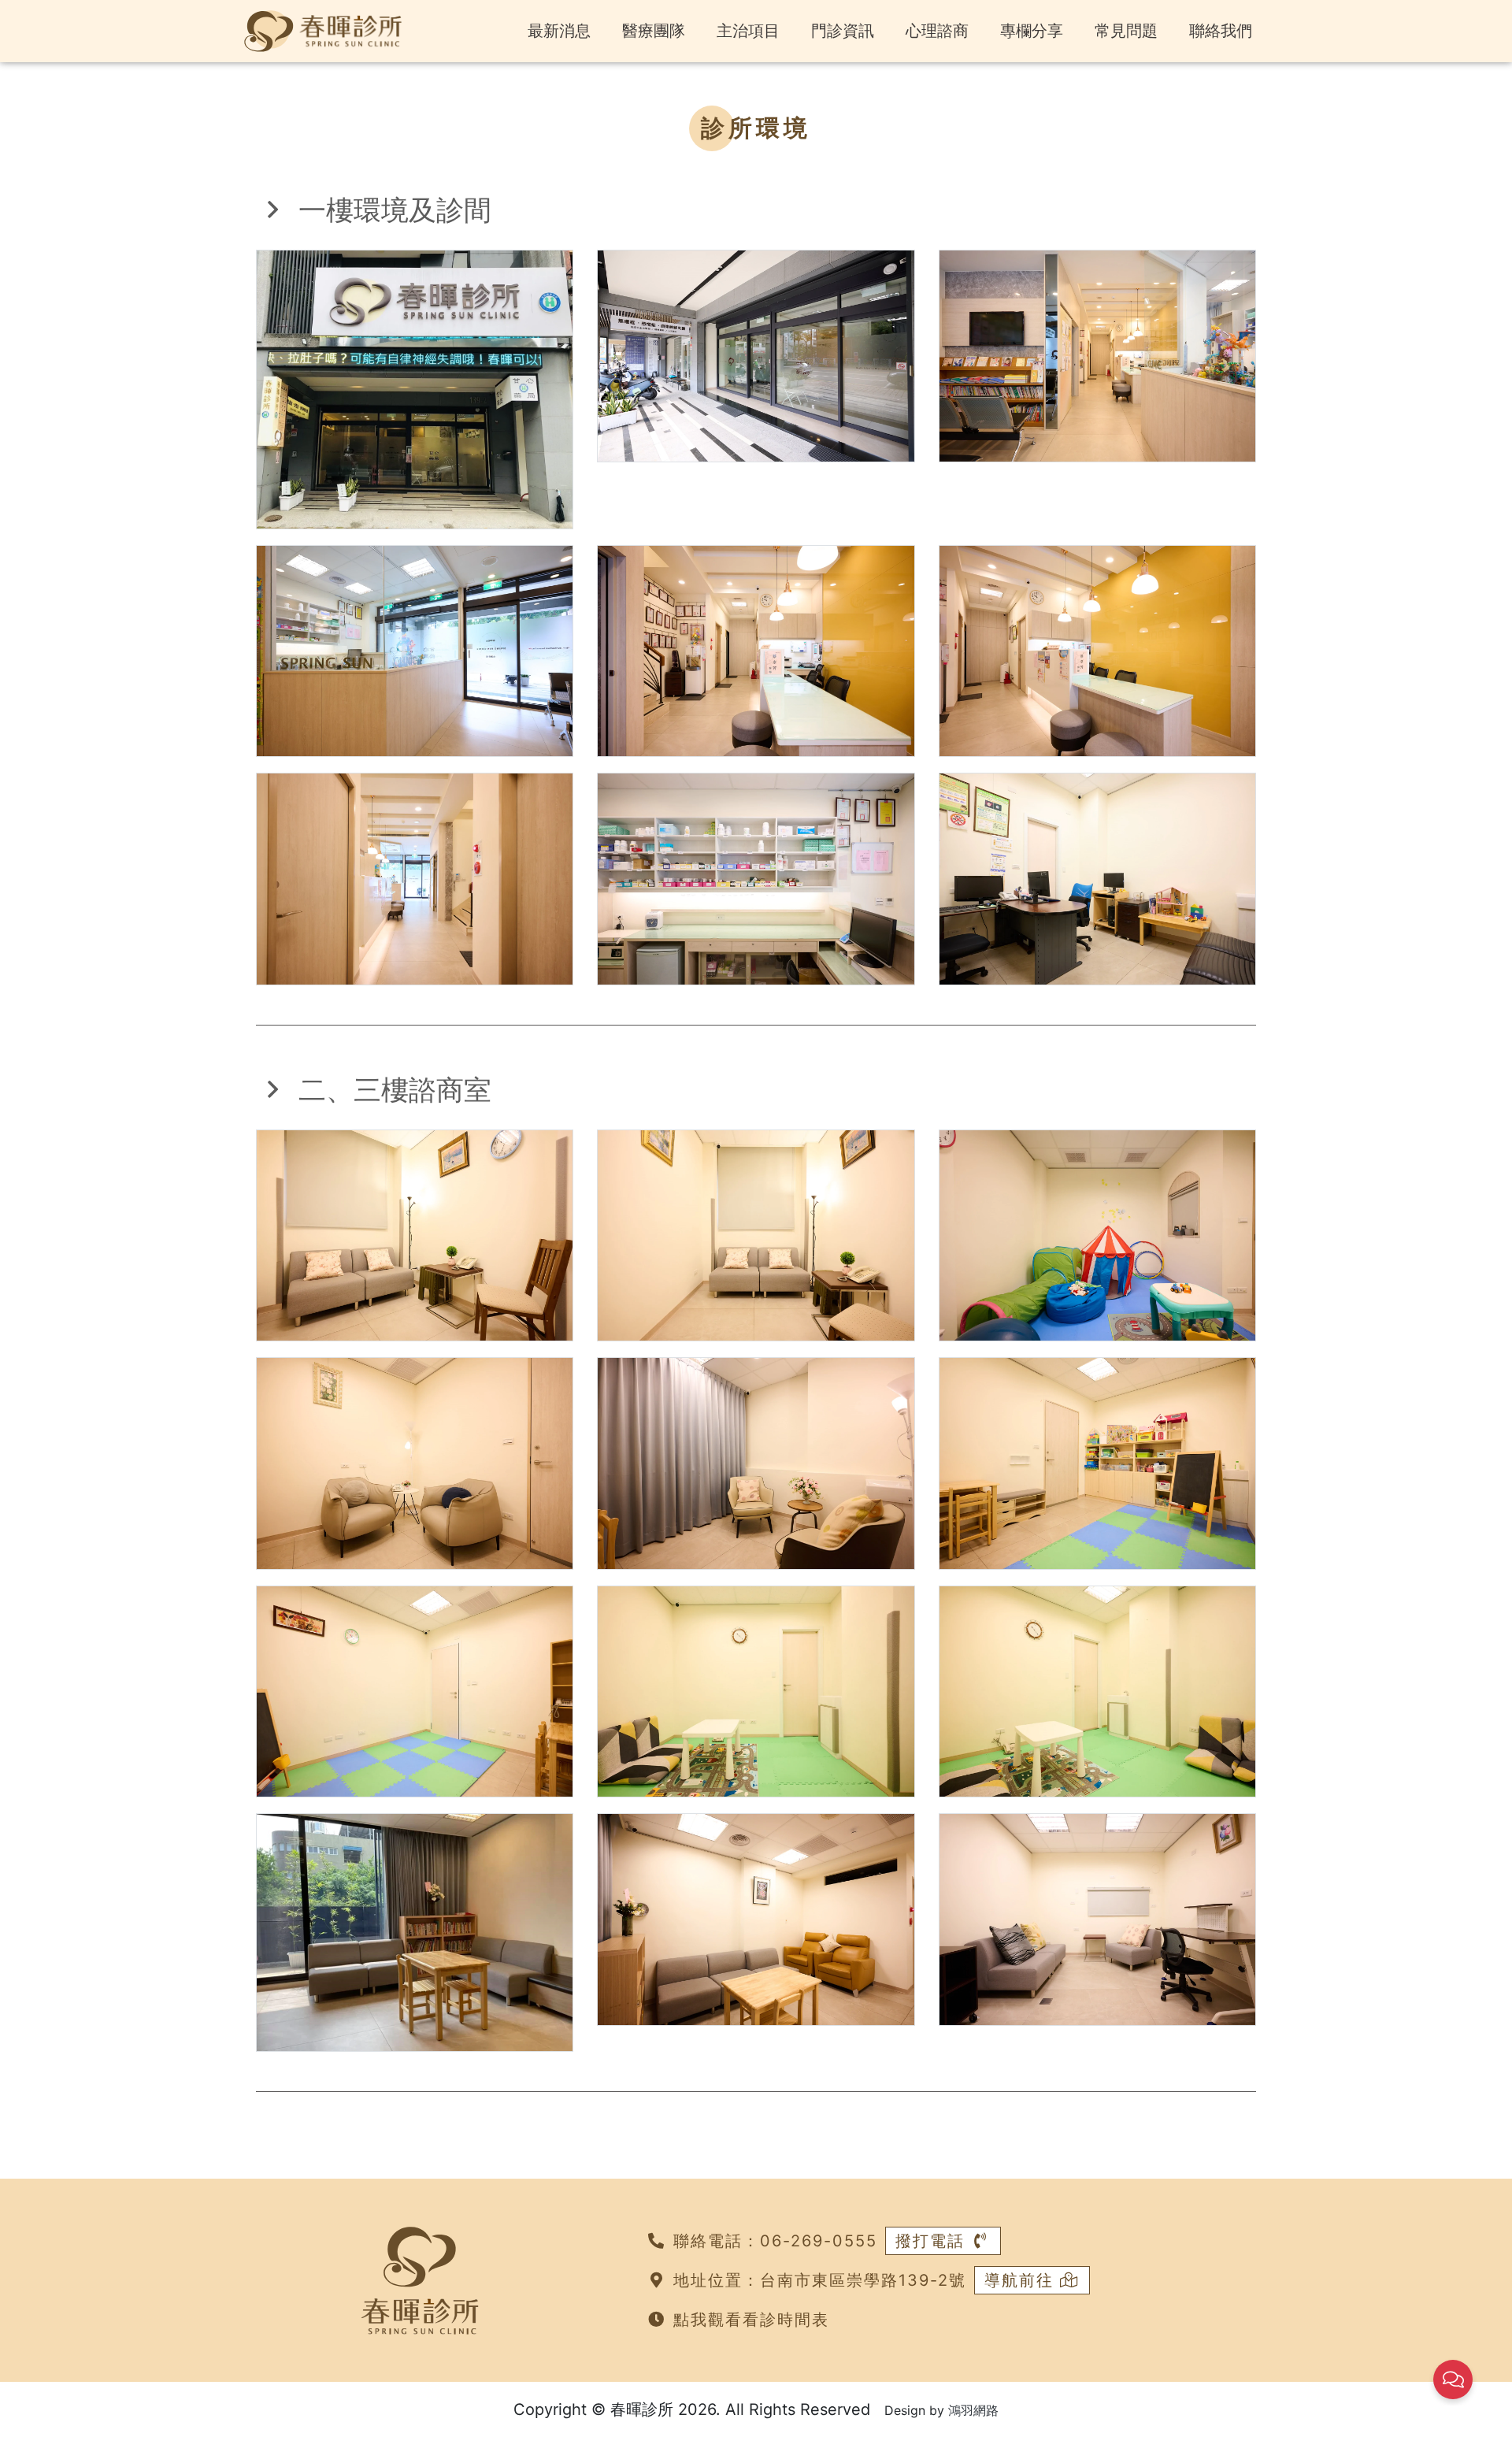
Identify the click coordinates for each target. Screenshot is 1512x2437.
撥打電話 (933, 2241)
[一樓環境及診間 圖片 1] (415, 388)
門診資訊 (843, 31)
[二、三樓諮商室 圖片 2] (756, 1234)
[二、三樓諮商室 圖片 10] (415, 1931)
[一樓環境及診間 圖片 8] (756, 877)
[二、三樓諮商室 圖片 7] (415, 1690)
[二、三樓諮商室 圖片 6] (1097, 1462)
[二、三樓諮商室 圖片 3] (1097, 1234)
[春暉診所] (323, 30)
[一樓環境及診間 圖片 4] (415, 650)
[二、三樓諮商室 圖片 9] (1097, 1690)
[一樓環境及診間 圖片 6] (1097, 650)
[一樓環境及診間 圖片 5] (756, 650)
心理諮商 (937, 31)
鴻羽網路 (973, 2410)
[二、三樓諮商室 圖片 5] (756, 1462)
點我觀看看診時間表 (751, 2320)
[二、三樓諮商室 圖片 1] (415, 1234)
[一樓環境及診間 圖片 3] (1097, 354)
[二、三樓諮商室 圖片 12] (1097, 1919)
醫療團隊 (654, 31)
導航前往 (1022, 2280)
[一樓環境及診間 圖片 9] (1097, 877)
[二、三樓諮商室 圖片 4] (415, 1462)
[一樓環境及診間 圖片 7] (415, 877)
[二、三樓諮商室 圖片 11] (756, 1919)
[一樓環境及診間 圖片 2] (756, 354)
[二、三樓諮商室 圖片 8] (756, 1690)
